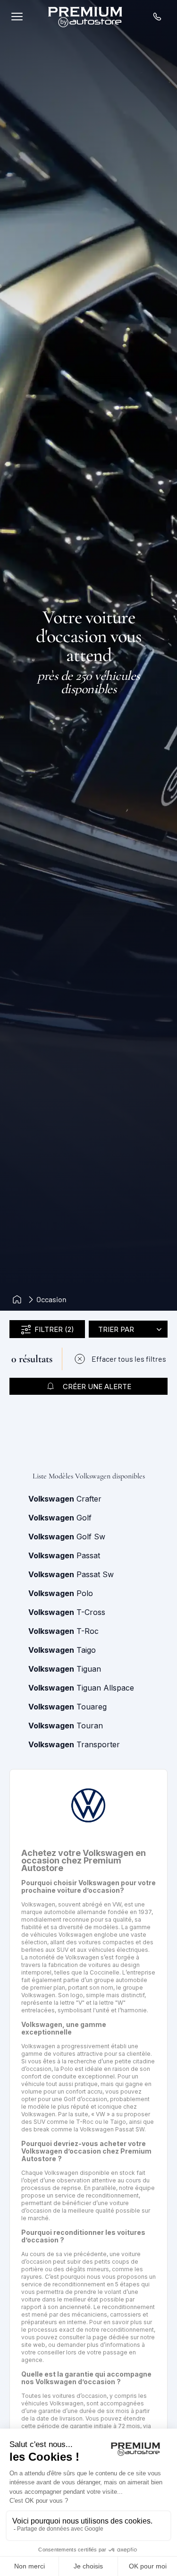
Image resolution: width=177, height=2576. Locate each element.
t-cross (67, 1612)
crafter (65, 1499)
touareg (67, 1707)
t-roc (63, 1631)
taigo (62, 1650)
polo (61, 1593)
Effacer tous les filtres (129, 1359)
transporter (74, 1744)
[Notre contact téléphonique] (157, 17)
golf (60, 1518)
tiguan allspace (81, 1688)
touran (66, 1726)
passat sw (71, 1574)
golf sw (67, 1537)
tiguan (65, 1669)
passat (64, 1555)
